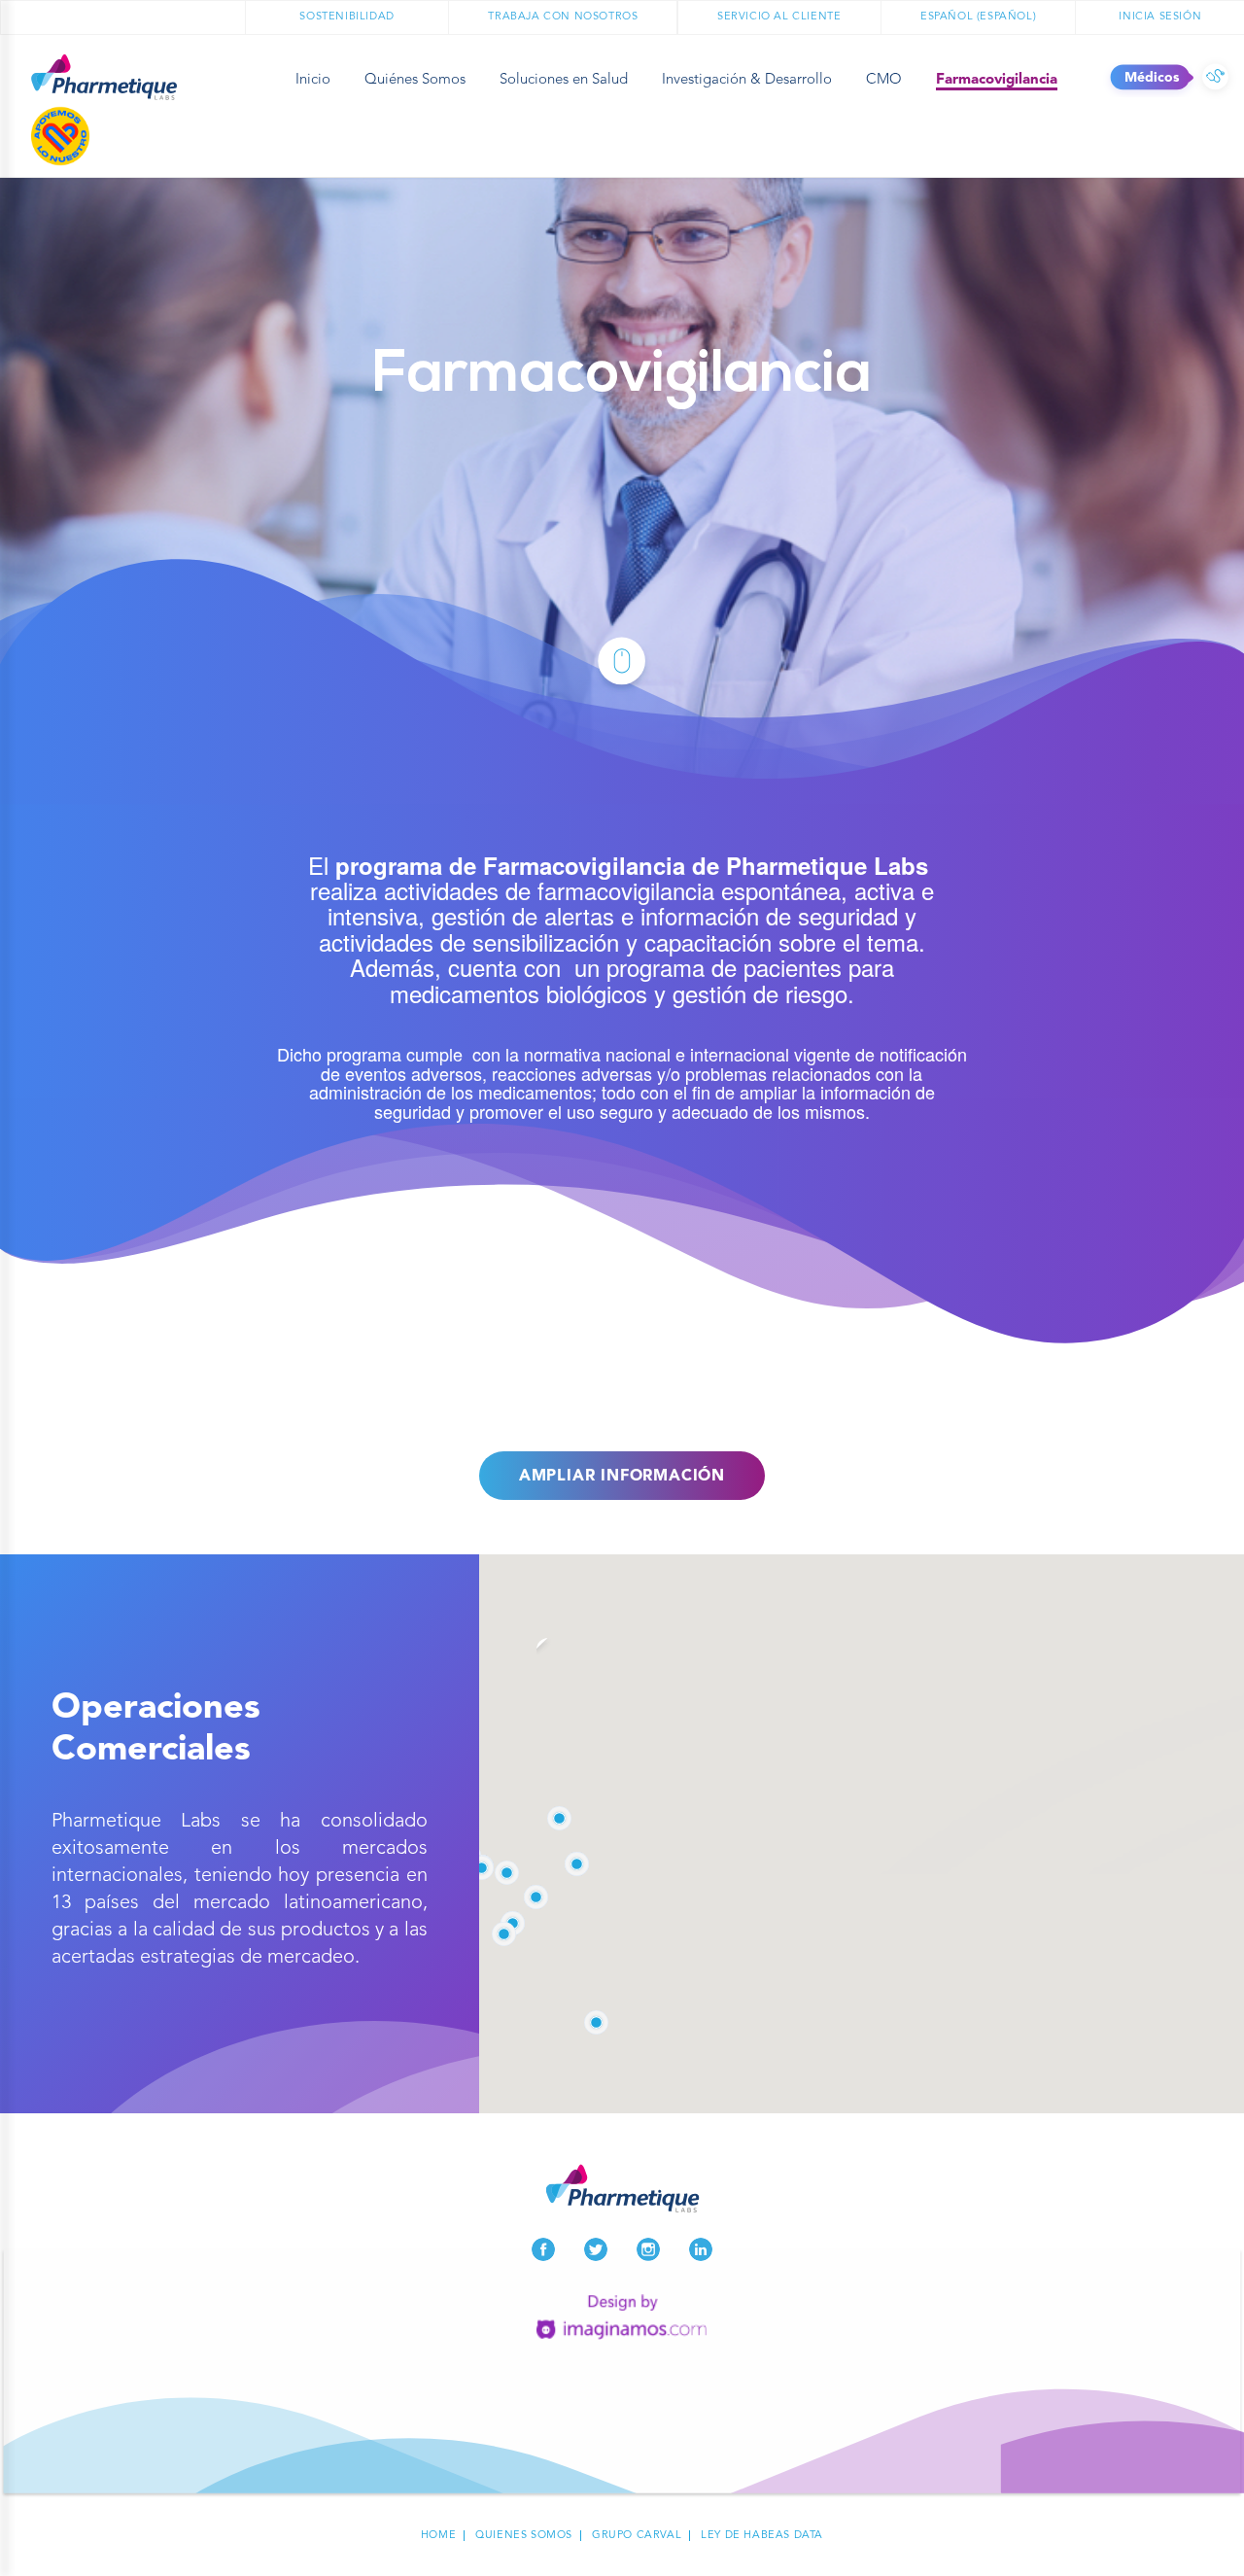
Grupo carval (637, 2536)
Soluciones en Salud (564, 80)
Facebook (543, 2249)
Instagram (648, 2249)
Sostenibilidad (346, 17)
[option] (622, 480)
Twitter (596, 2249)
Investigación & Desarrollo (747, 80)
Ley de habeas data (762, 2536)
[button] (482, 1868)
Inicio (313, 80)
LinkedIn (701, 2249)
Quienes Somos (524, 2536)
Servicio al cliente (779, 17)
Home (438, 2536)
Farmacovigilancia (997, 80)
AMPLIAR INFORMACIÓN (622, 1477)
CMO (884, 80)
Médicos (1215, 78)
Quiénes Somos (415, 80)
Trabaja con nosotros (563, 17)
